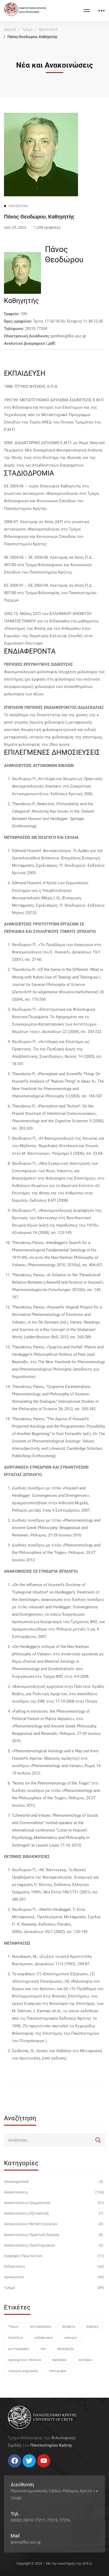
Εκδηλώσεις (54, 2266)
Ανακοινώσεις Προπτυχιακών (54, 2245)
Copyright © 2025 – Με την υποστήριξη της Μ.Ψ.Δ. (54, 2563)
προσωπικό (48, 29)
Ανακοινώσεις (54, 2192)
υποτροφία (58, 2371)
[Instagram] (19, 2469)
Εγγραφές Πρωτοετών (54, 2256)
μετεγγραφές (19, 2349)
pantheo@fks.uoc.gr (68, 336)
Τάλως (13, 2326)
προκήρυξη (65, 2349)
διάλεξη (92, 2326)
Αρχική (10, 29)
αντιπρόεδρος (41, 2326)
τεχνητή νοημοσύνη (23, 2371)
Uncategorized (54, 2182)
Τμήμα (27, 29)
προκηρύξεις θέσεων (25, 2360)
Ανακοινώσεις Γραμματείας (54, 2203)
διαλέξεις (16, 2338)
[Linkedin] (24, 2469)
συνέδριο (85, 2360)
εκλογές (71, 2338)
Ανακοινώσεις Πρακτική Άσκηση (54, 2235)
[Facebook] (8, 2469)
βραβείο (69, 2326)
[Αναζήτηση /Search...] (54, 2140)
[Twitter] (13, 2469)
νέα (43, 2349)
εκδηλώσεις (44, 2338)
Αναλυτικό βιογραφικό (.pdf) (30, 343)
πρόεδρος (60, 2360)
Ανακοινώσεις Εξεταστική (54, 2213)
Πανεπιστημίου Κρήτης (51, 2445)
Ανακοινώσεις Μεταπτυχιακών (54, 2224)
